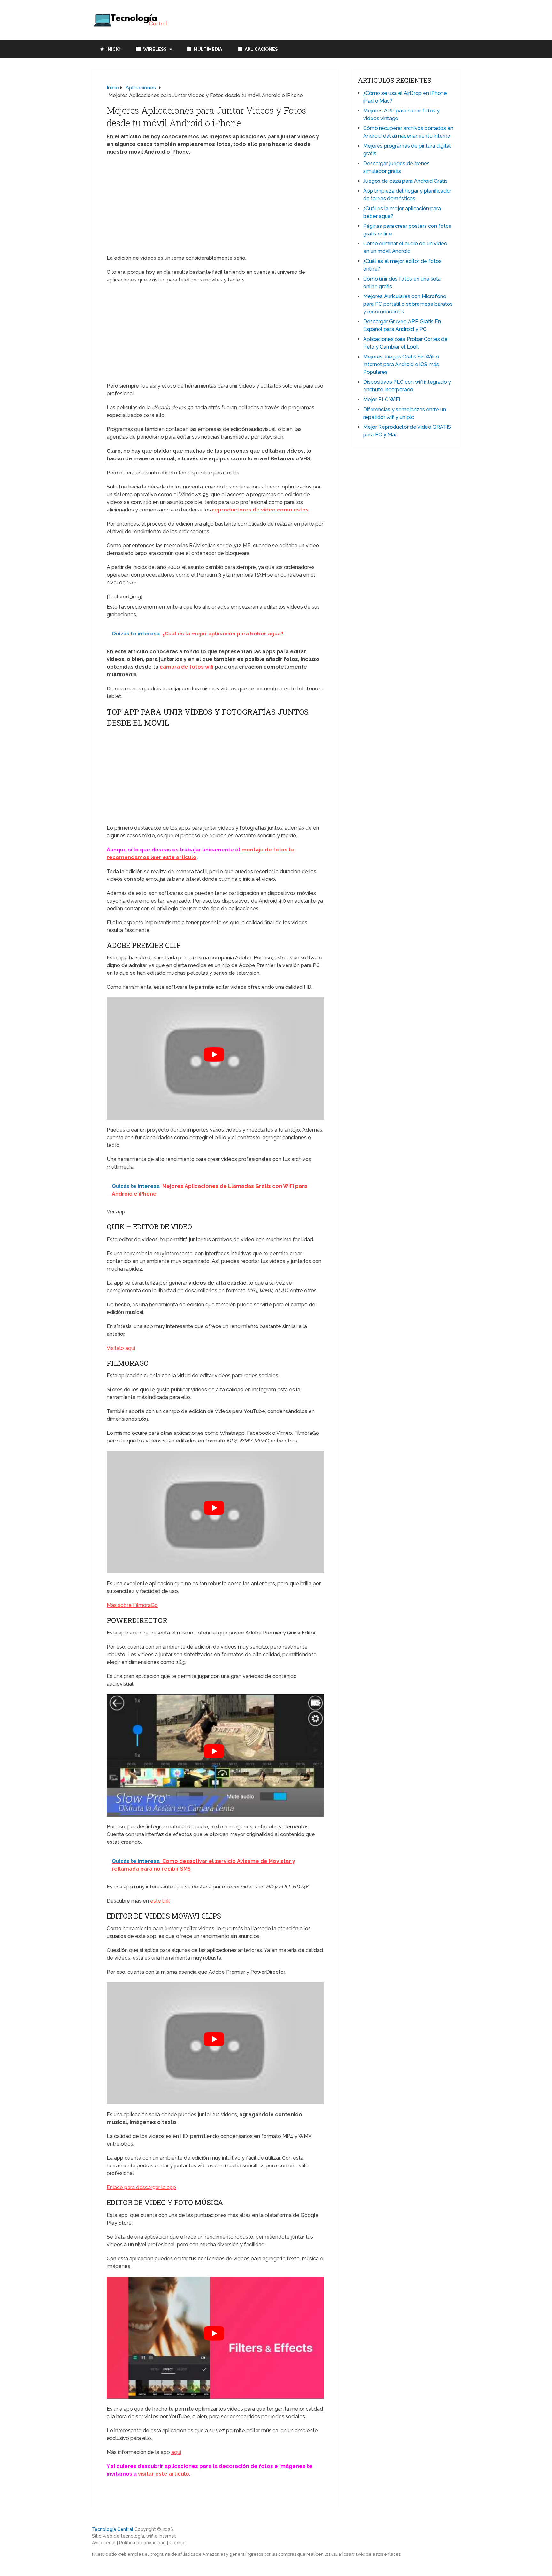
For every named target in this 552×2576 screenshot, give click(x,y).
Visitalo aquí (121, 1348)
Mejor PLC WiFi (382, 400)
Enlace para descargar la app (141, 2187)
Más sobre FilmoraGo (132, 1605)
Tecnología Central (113, 2529)
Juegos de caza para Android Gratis (405, 181)
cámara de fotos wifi (187, 667)
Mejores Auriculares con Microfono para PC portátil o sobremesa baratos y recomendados (408, 304)
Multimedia (207, 49)
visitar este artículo (164, 2474)
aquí (176, 2452)
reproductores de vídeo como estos (260, 510)
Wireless (154, 49)
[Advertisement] (215, 207)
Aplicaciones (261, 49)
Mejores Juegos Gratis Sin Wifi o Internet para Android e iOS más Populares (401, 364)
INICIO (113, 49)
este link (160, 1901)
